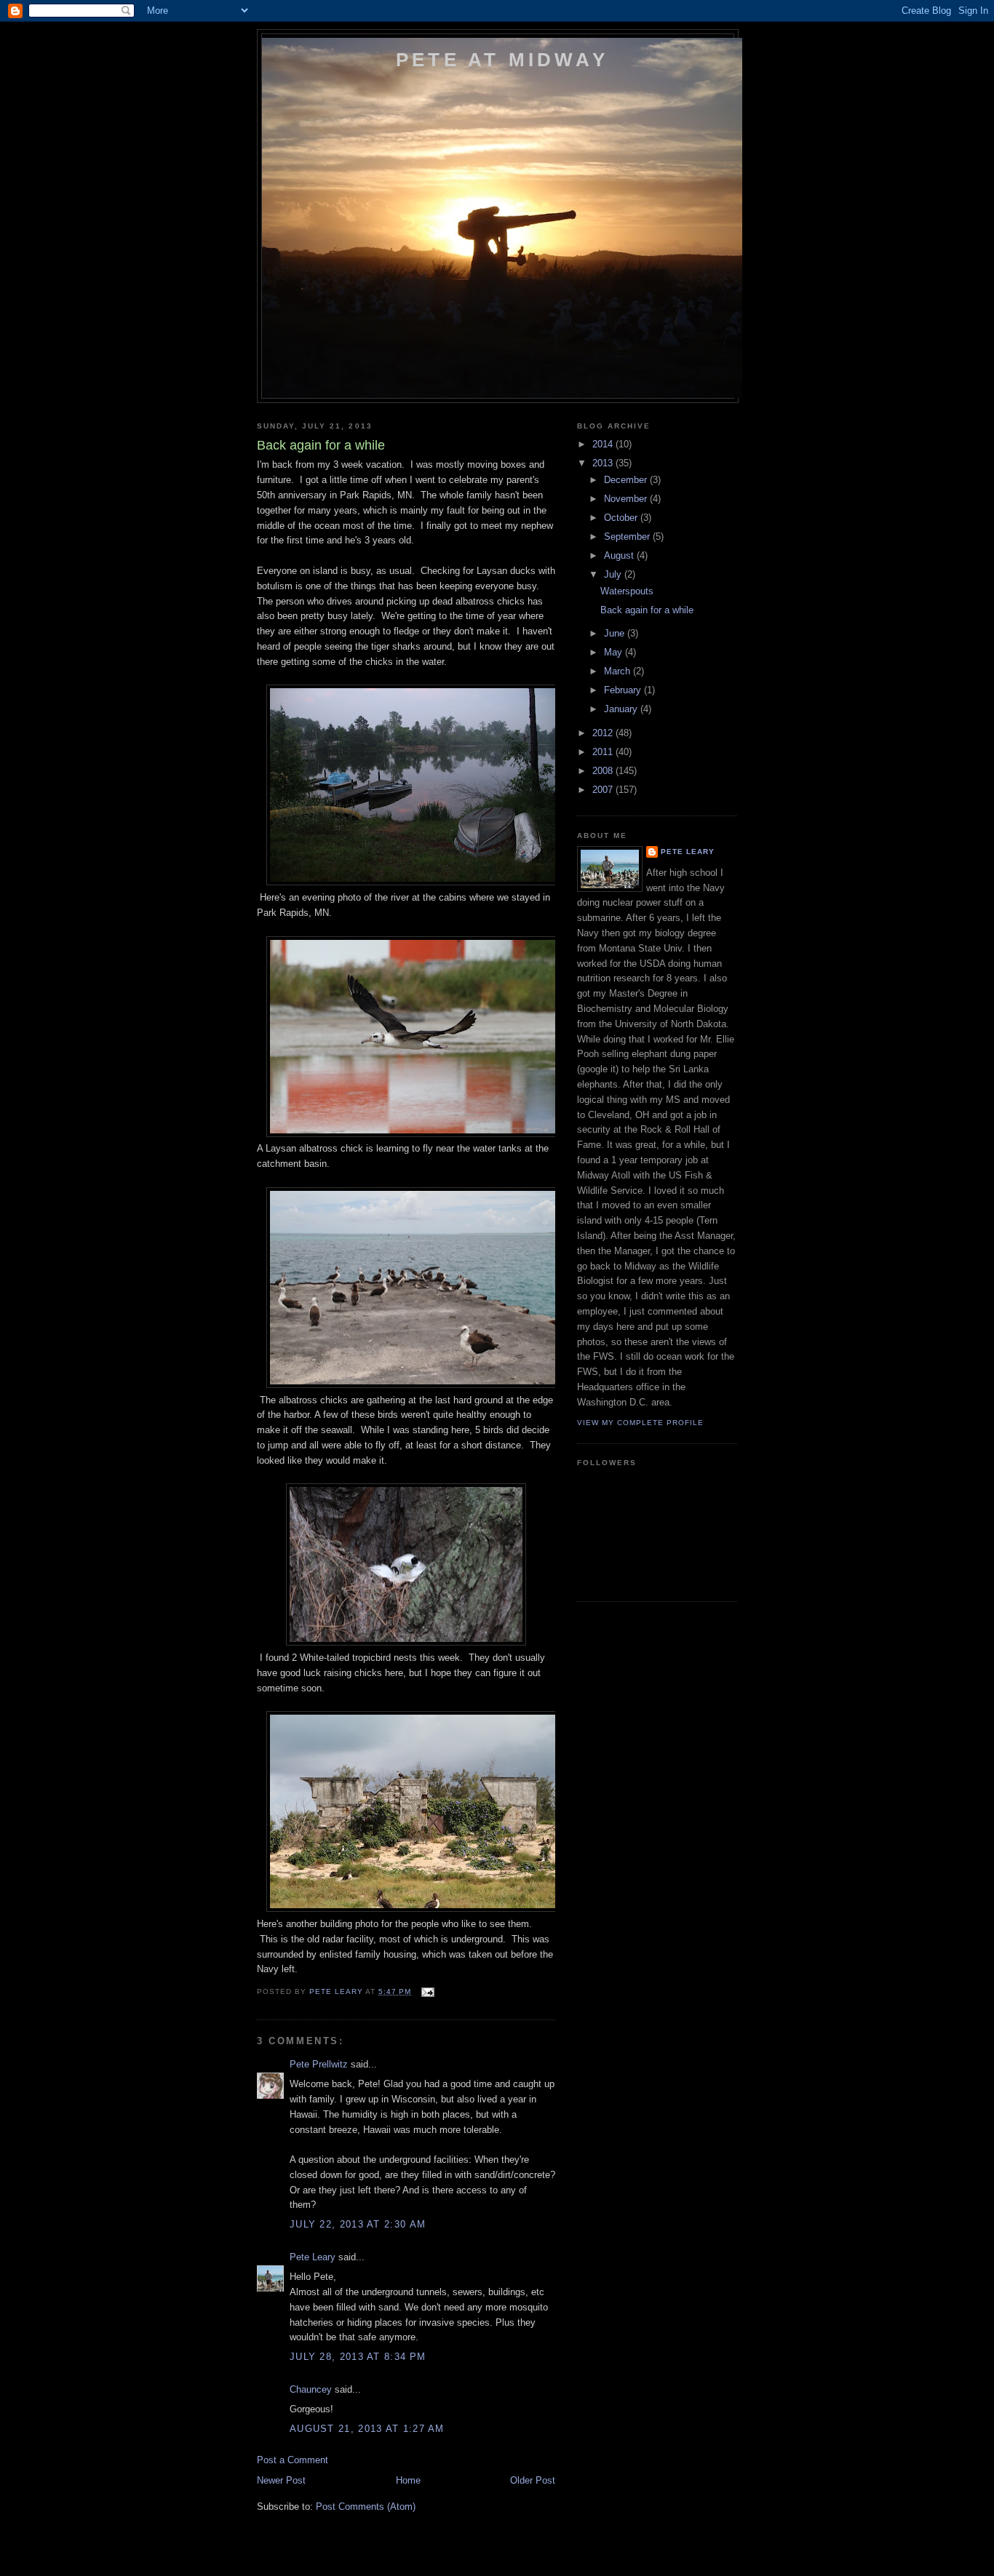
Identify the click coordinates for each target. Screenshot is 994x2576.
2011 (604, 752)
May (615, 652)
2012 (604, 733)
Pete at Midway (502, 60)
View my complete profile (640, 1423)
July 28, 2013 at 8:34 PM (358, 2357)
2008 (604, 771)
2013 (604, 463)
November (627, 499)
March (619, 671)
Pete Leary (313, 2257)
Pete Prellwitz (319, 2064)
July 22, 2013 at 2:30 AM (358, 2224)
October (622, 518)
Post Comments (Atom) (366, 2507)
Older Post (533, 2480)
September (628, 537)
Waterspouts (627, 591)
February (624, 690)
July (614, 574)
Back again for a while (647, 610)
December (627, 480)
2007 (604, 790)
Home (408, 2480)
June (616, 633)
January (622, 709)
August (620, 555)
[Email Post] (427, 1991)
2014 (604, 444)
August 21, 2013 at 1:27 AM (367, 2429)
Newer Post (281, 2480)
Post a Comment (293, 2460)
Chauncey (311, 2389)
